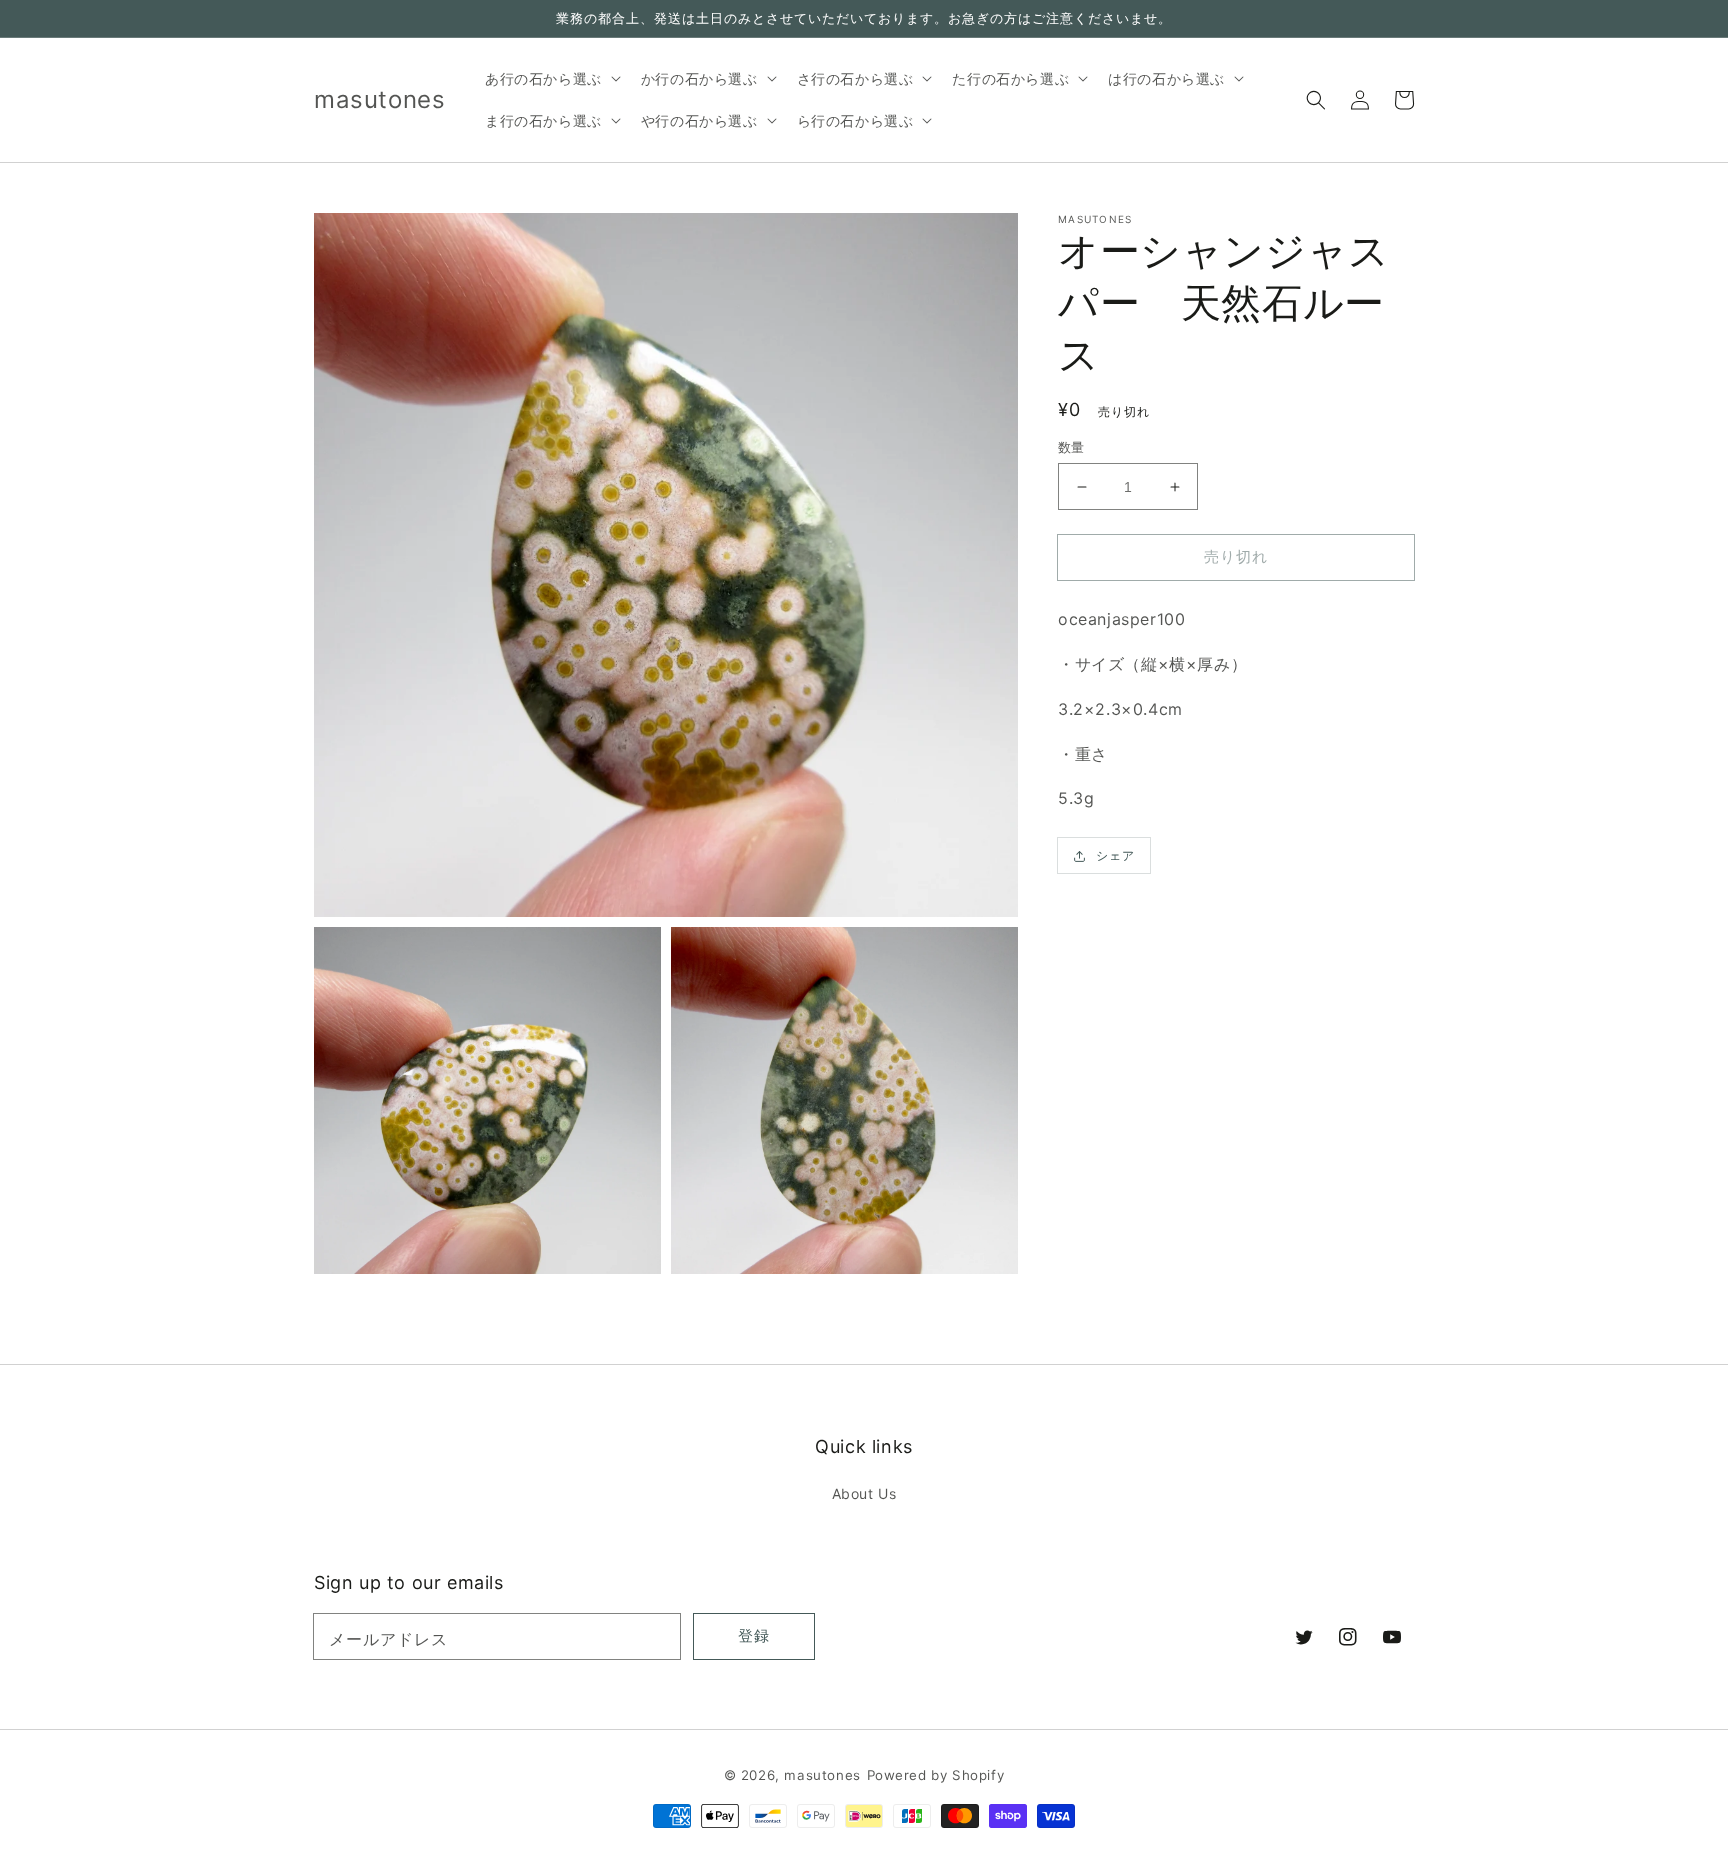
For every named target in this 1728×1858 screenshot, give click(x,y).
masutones (822, 1775)
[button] (1316, 100)
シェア (1115, 855)
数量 (1071, 447)
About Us (864, 1493)
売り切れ (1236, 556)
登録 (754, 1635)
